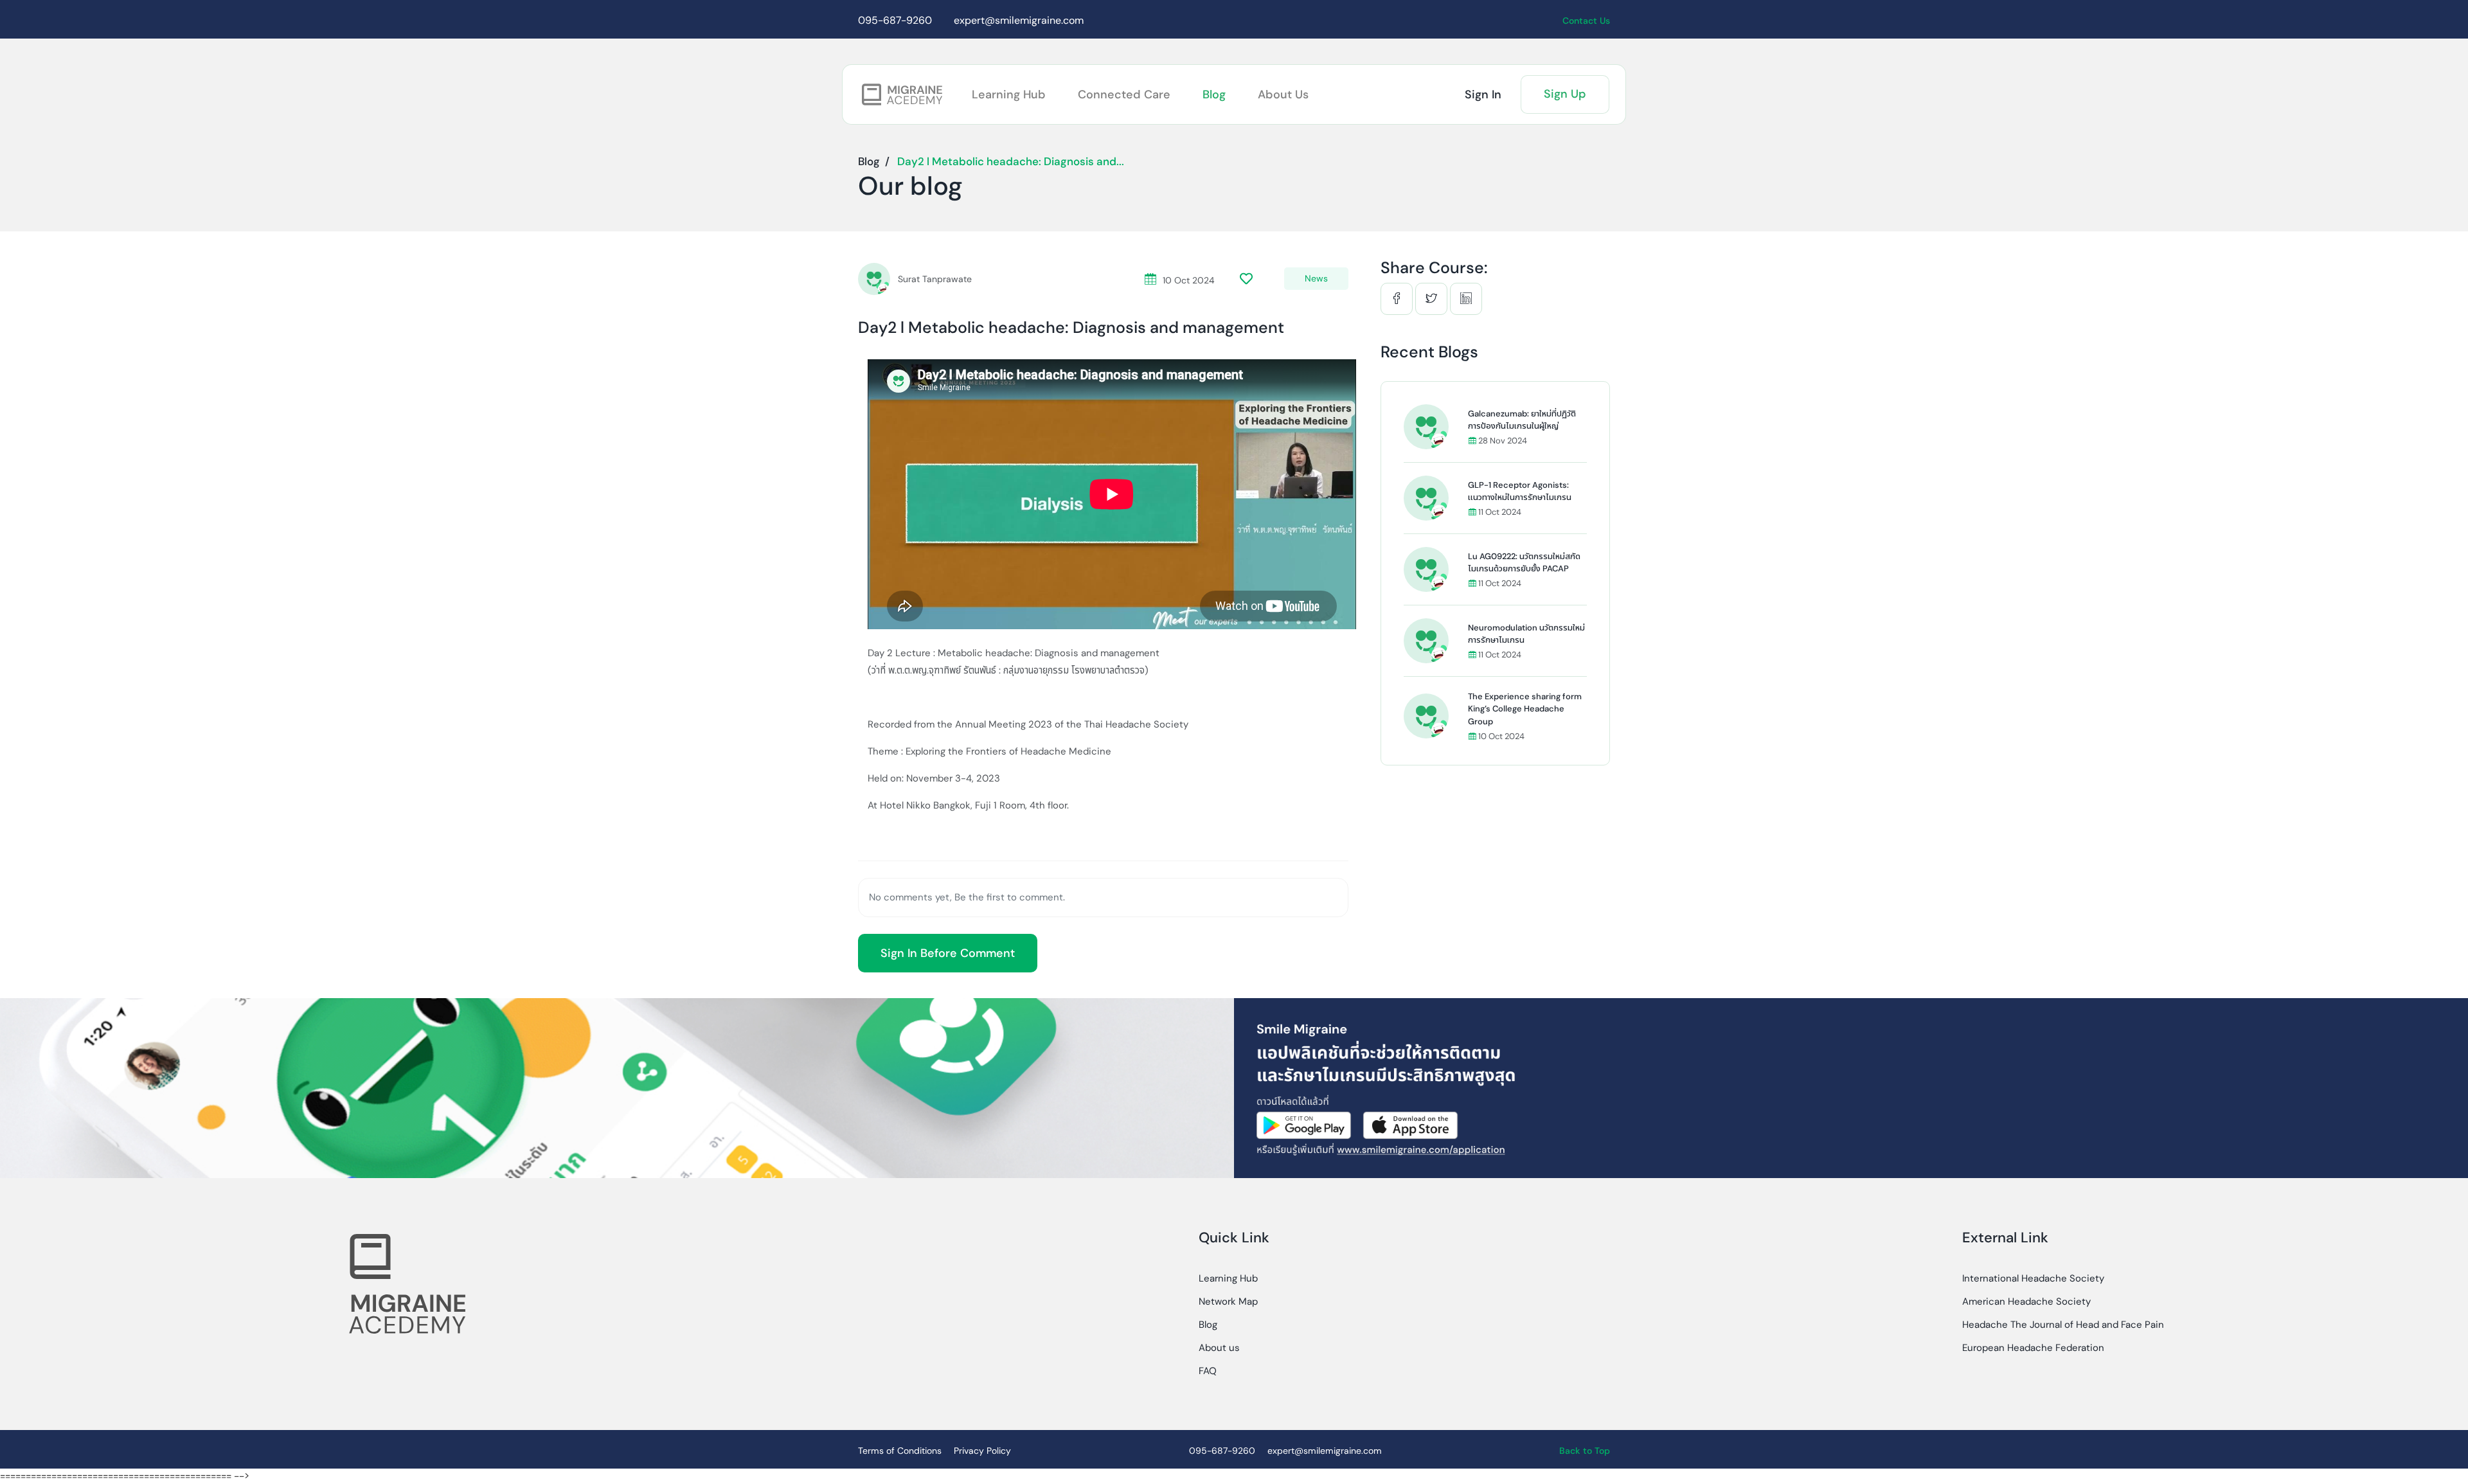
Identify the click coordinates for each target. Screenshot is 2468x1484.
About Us (1283, 94)
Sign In (1483, 94)
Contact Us (1586, 21)
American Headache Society (2026, 1301)
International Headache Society (2033, 1278)
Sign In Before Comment (948, 953)
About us (1219, 1348)
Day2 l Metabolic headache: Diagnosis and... (1011, 161)
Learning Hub (1009, 94)
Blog (1214, 94)
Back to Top (1585, 1451)
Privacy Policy (982, 1451)
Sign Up (1565, 94)
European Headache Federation (2033, 1348)
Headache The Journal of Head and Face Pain (2063, 1325)
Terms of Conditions (900, 1451)
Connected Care (1124, 94)
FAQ (1208, 1371)
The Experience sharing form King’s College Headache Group (1525, 709)
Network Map (1228, 1301)
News (1316, 278)
